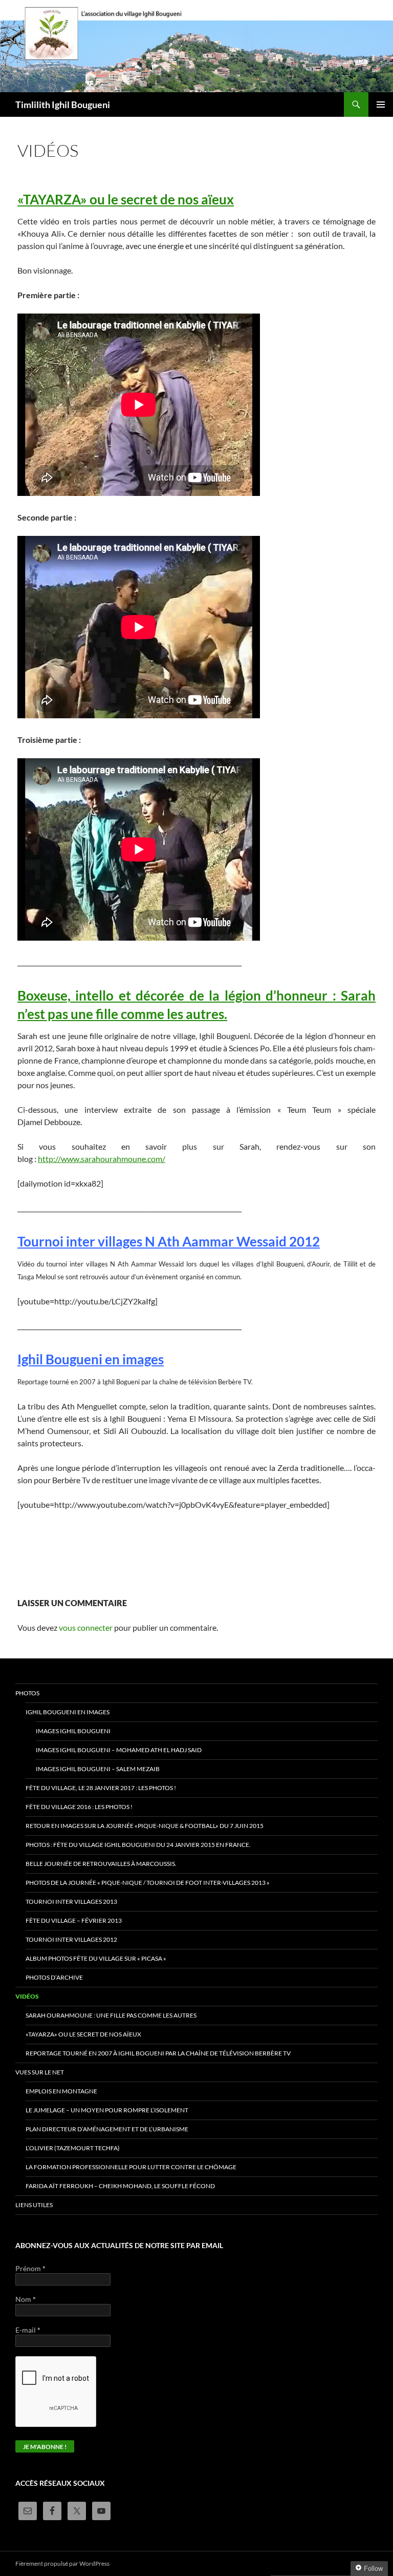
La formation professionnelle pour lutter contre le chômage (131, 2167)
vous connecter (86, 1627)
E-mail (28, 2330)
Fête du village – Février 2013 (74, 1920)
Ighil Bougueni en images (68, 1712)
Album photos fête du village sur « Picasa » (96, 1958)
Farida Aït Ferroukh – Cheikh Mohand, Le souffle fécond (120, 2186)
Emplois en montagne (61, 2091)
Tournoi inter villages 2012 (71, 1939)
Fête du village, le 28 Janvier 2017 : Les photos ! (101, 1788)
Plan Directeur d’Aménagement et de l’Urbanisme (107, 2129)
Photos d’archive (54, 1977)
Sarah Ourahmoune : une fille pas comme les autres (111, 2015)
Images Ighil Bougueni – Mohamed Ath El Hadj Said (119, 1750)
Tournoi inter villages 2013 (71, 1902)
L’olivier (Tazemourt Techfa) (73, 2148)
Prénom (30, 2268)
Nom (26, 2299)
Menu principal (381, 105)
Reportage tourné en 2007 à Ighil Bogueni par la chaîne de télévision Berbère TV (158, 2053)
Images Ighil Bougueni (73, 1731)
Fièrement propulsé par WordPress (62, 2563)
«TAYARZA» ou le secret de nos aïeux (126, 199)
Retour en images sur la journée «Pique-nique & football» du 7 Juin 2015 (145, 1826)
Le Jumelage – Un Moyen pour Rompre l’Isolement (107, 2110)
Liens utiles (34, 2205)
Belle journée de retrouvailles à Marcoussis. (101, 1864)
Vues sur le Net (40, 2072)
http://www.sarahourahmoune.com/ (102, 1159)
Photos (27, 1693)
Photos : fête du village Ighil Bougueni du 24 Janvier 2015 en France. (138, 1845)
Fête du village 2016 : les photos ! (79, 1807)
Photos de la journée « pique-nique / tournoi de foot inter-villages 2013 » (148, 1883)
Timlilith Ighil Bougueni (63, 105)
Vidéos (27, 1996)
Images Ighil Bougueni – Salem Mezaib (98, 1769)
